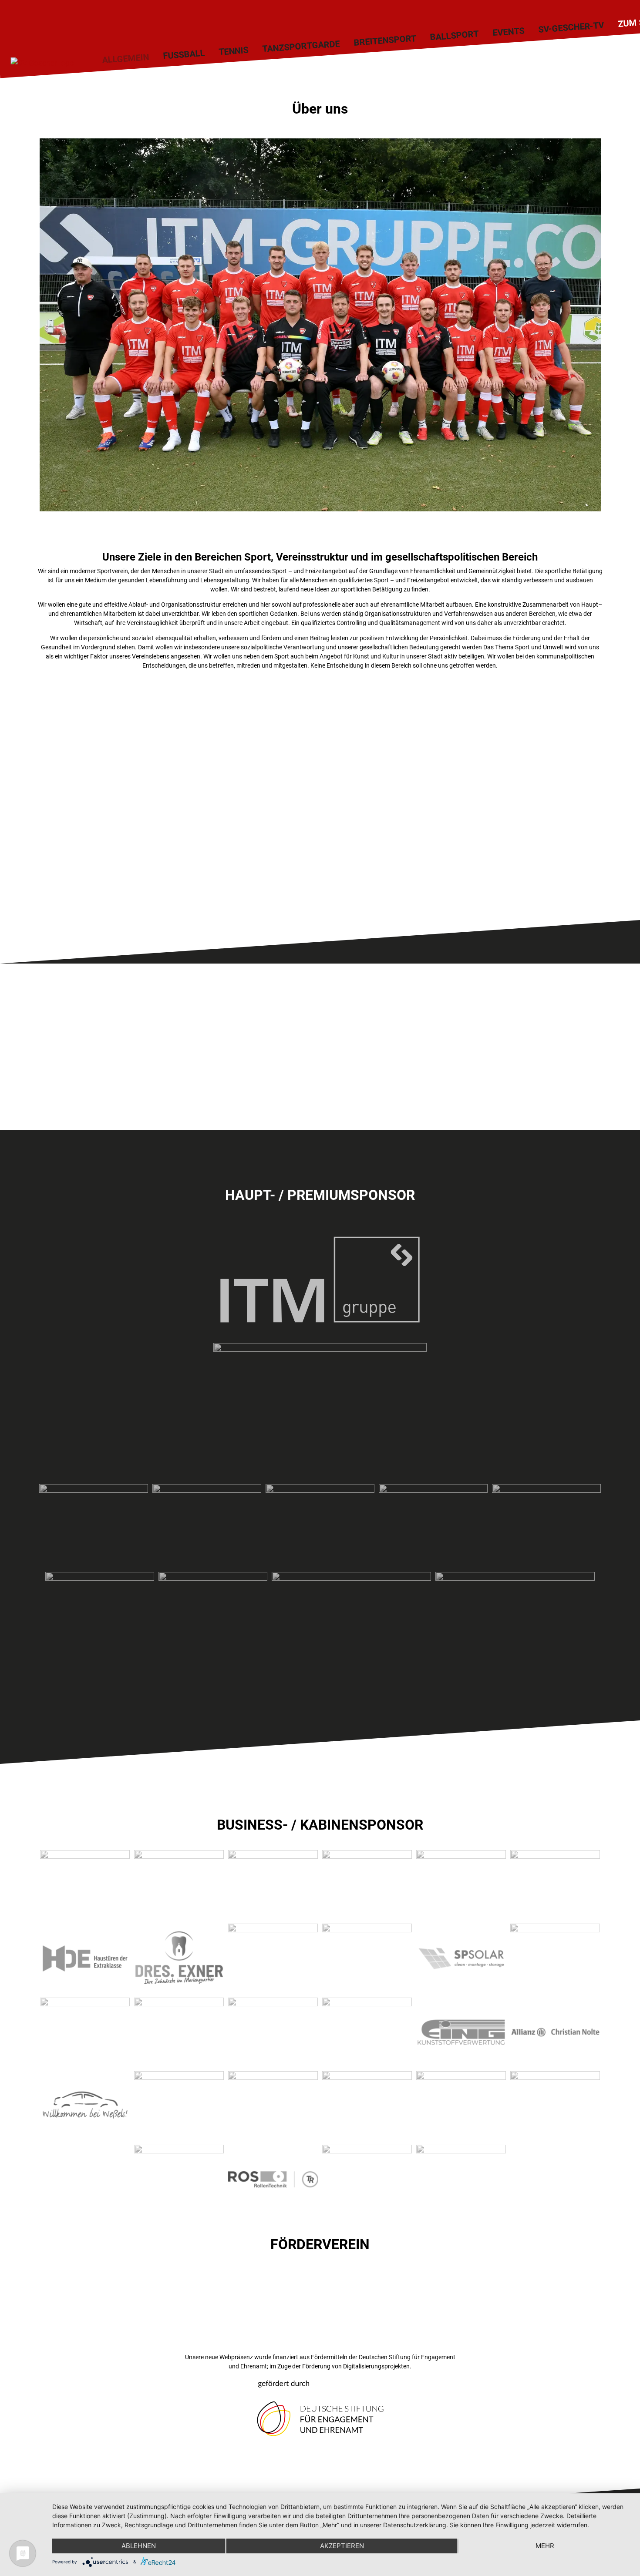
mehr (545, 2546)
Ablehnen (139, 2546)
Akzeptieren (342, 2546)
